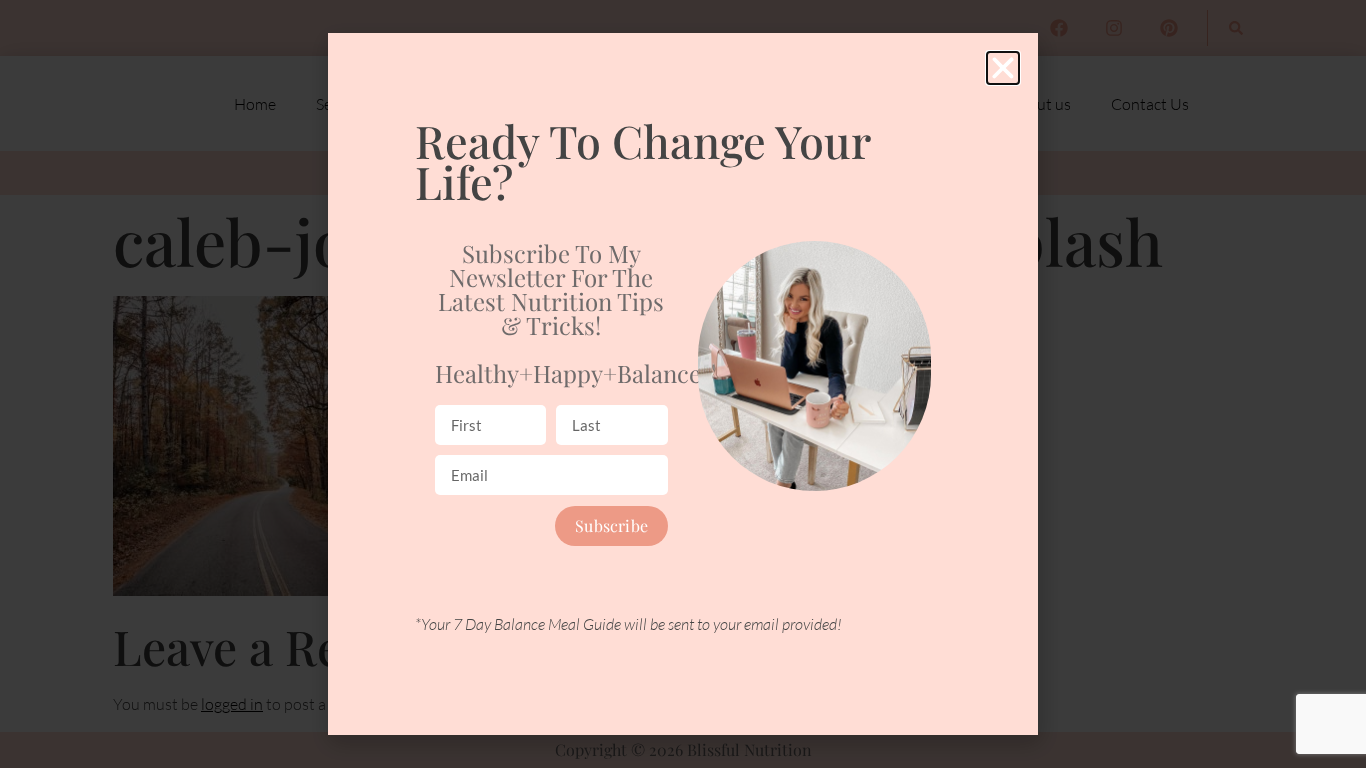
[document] (683, 384)
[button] (1003, 68)
